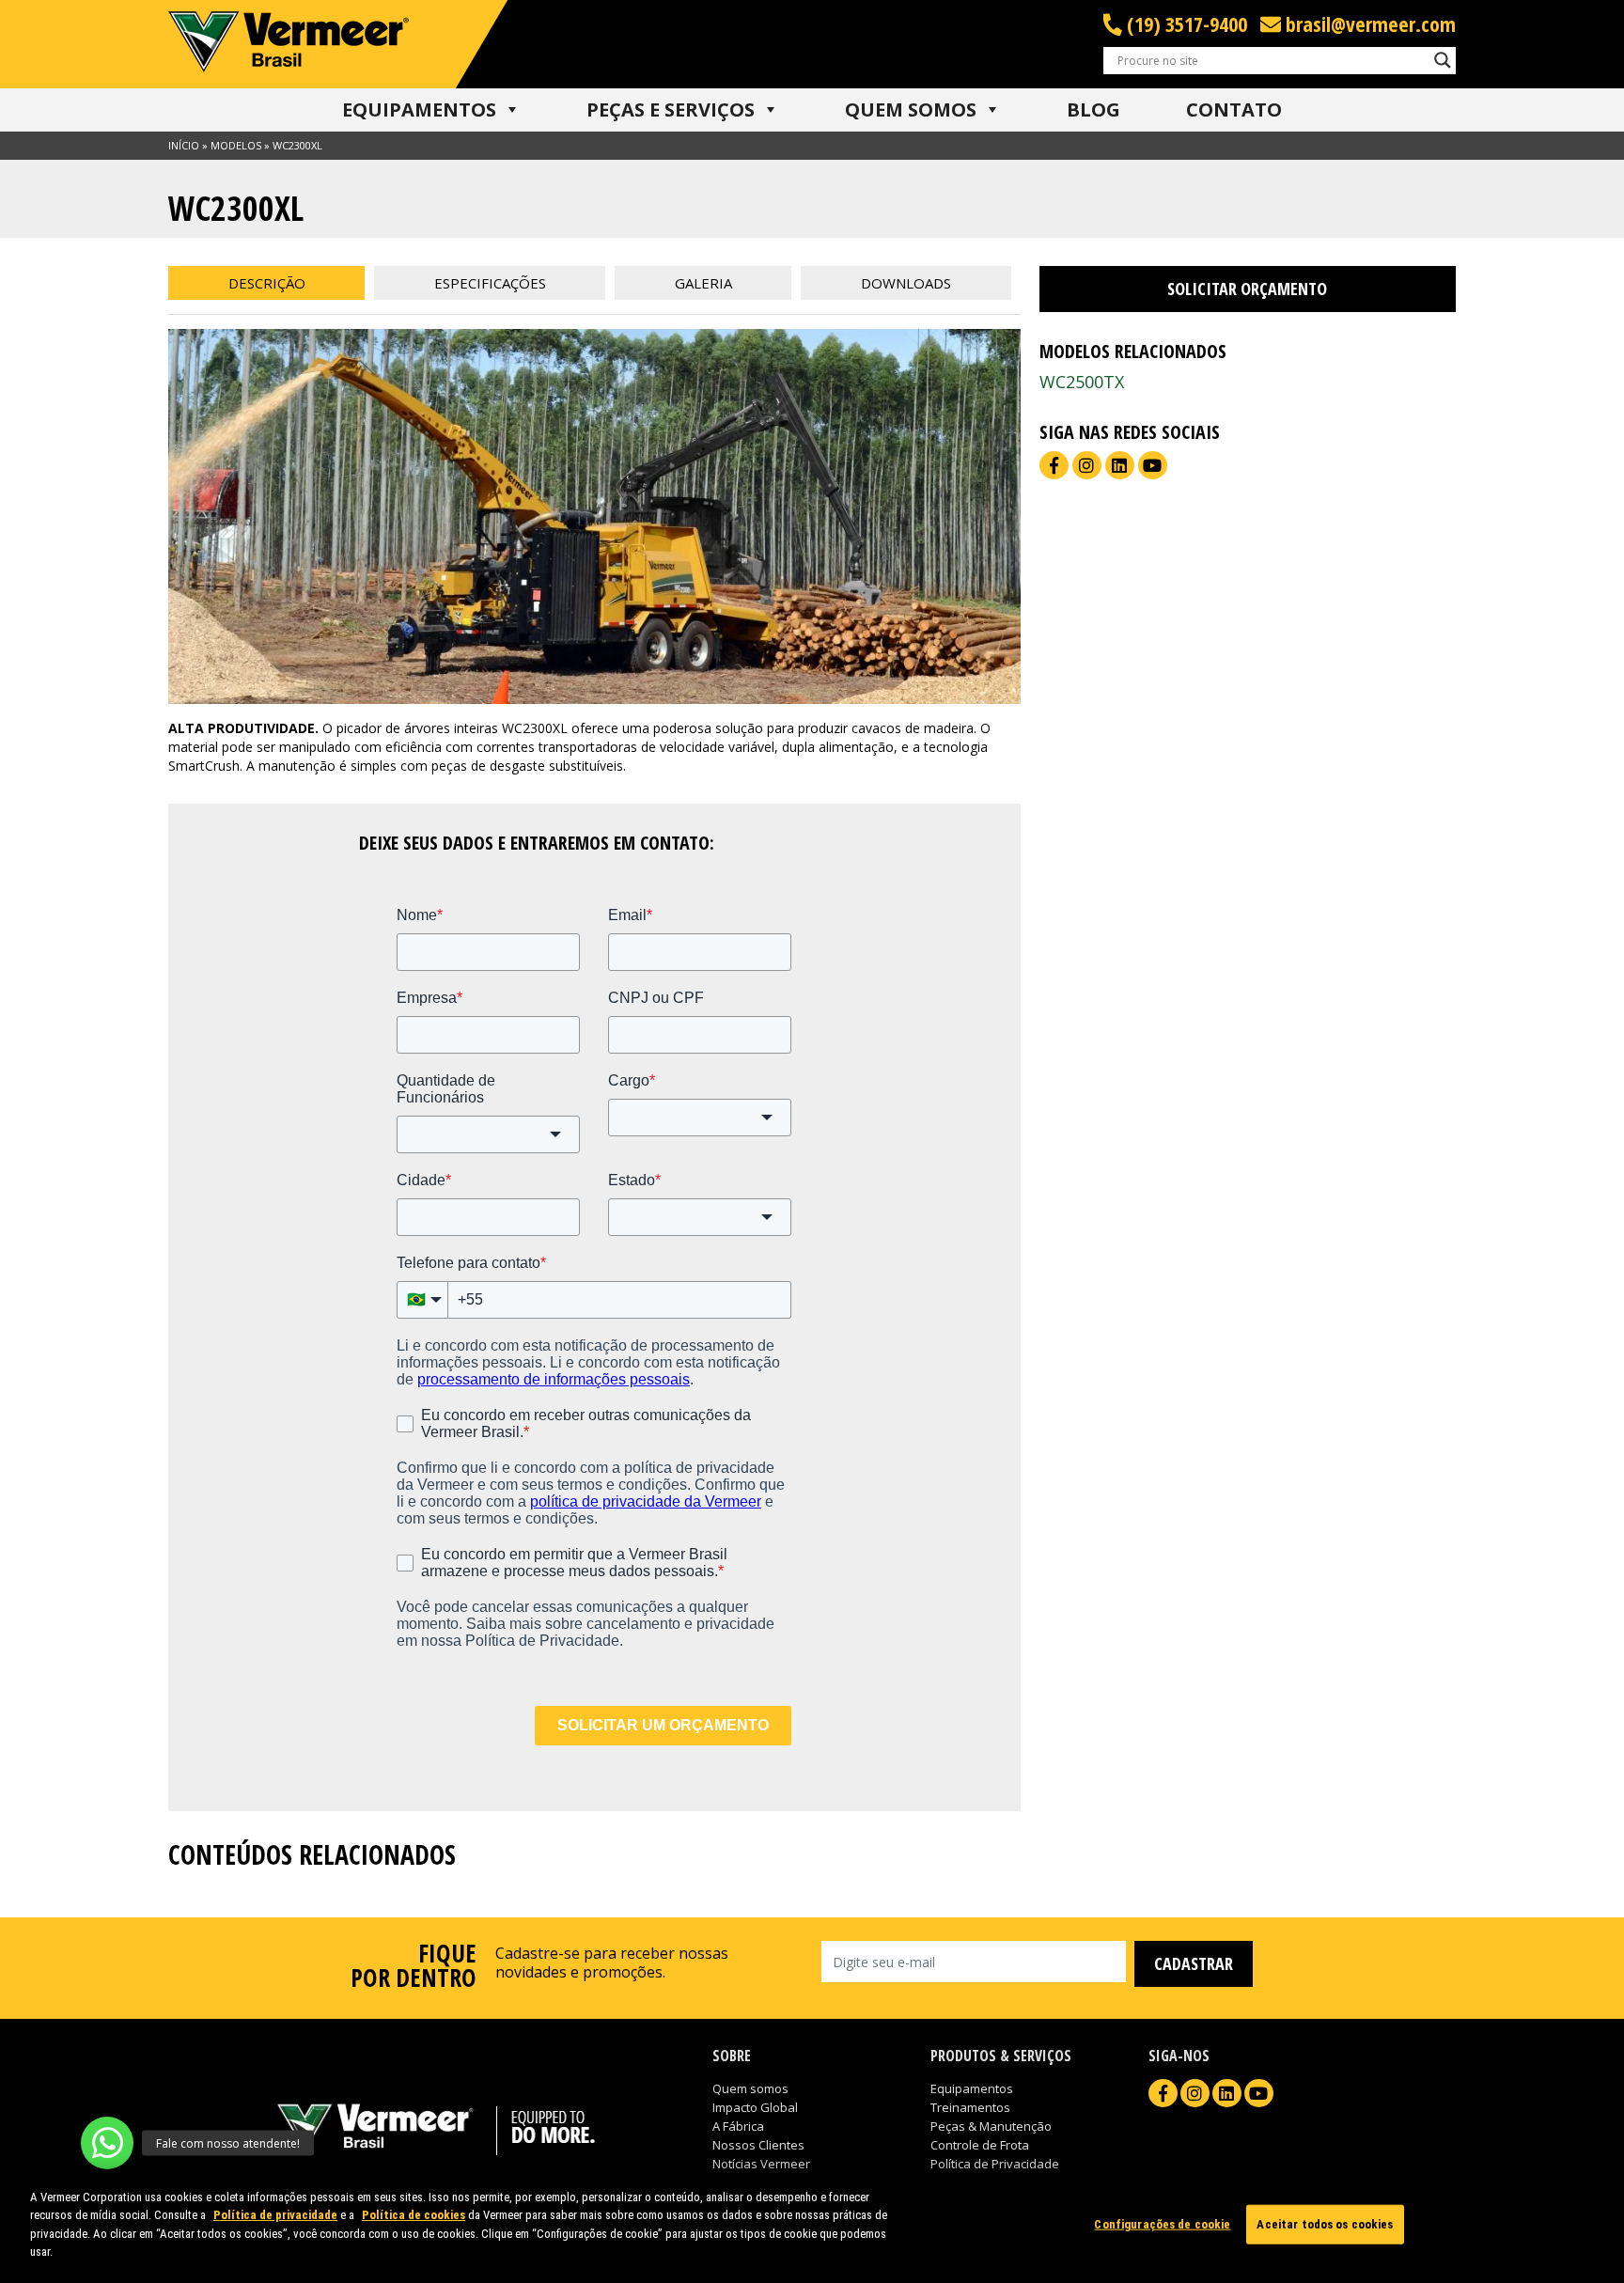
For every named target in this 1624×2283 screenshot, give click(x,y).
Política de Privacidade (995, 2164)
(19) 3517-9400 (1185, 24)
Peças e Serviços (671, 109)
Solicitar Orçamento (1247, 289)
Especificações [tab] (490, 283)
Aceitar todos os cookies (1325, 2224)
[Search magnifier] (1443, 60)
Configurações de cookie (1162, 2224)
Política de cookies (414, 2215)
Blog (1093, 109)
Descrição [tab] (267, 283)
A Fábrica (738, 2126)
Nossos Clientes (758, 2145)
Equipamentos (419, 109)
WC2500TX (1082, 382)
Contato (1234, 109)
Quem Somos (911, 109)
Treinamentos (970, 2107)
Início (184, 145)
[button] (107, 2143)
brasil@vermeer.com (1368, 24)
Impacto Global (755, 2107)
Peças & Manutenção (991, 2126)
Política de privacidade (275, 2215)
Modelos (236, 145)
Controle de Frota (980, 2145)
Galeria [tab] (703, 283)
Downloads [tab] (906, 283)
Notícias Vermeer (761, 2164)
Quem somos (750, 2088)
